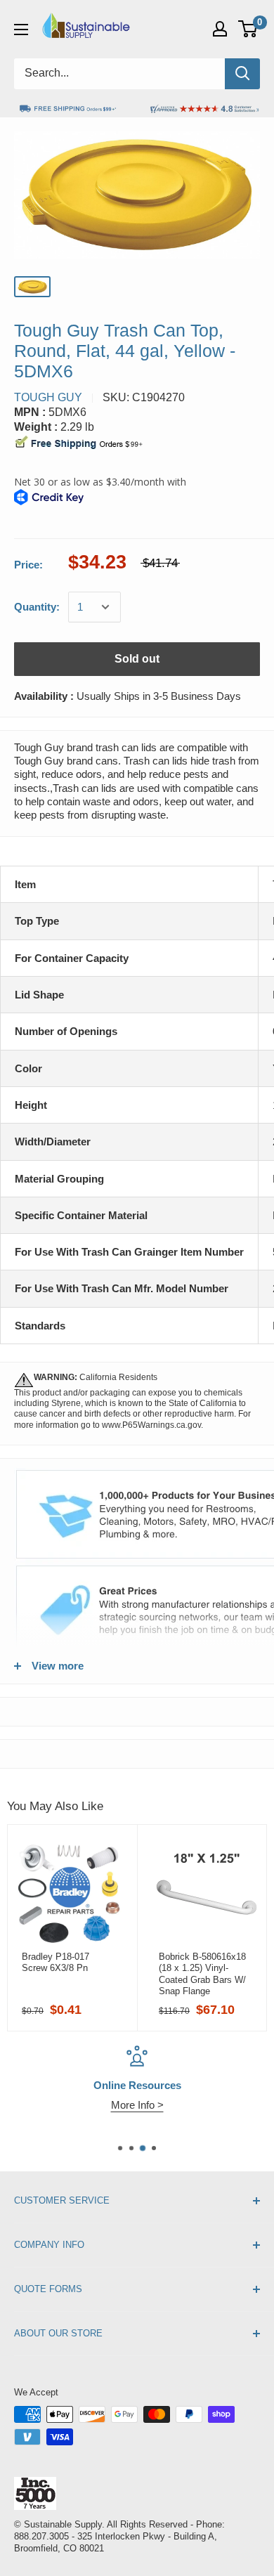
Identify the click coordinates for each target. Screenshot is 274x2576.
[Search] (242, 74)
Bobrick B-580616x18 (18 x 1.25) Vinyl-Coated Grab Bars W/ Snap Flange (202, 1974)
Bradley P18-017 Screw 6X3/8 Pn (56, 1962)
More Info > (137, 2105)
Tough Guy (48, 397)
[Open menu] (21, 30)
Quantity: (37, 607)
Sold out (137, 659)
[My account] (220, 29)
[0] (248, 29)
